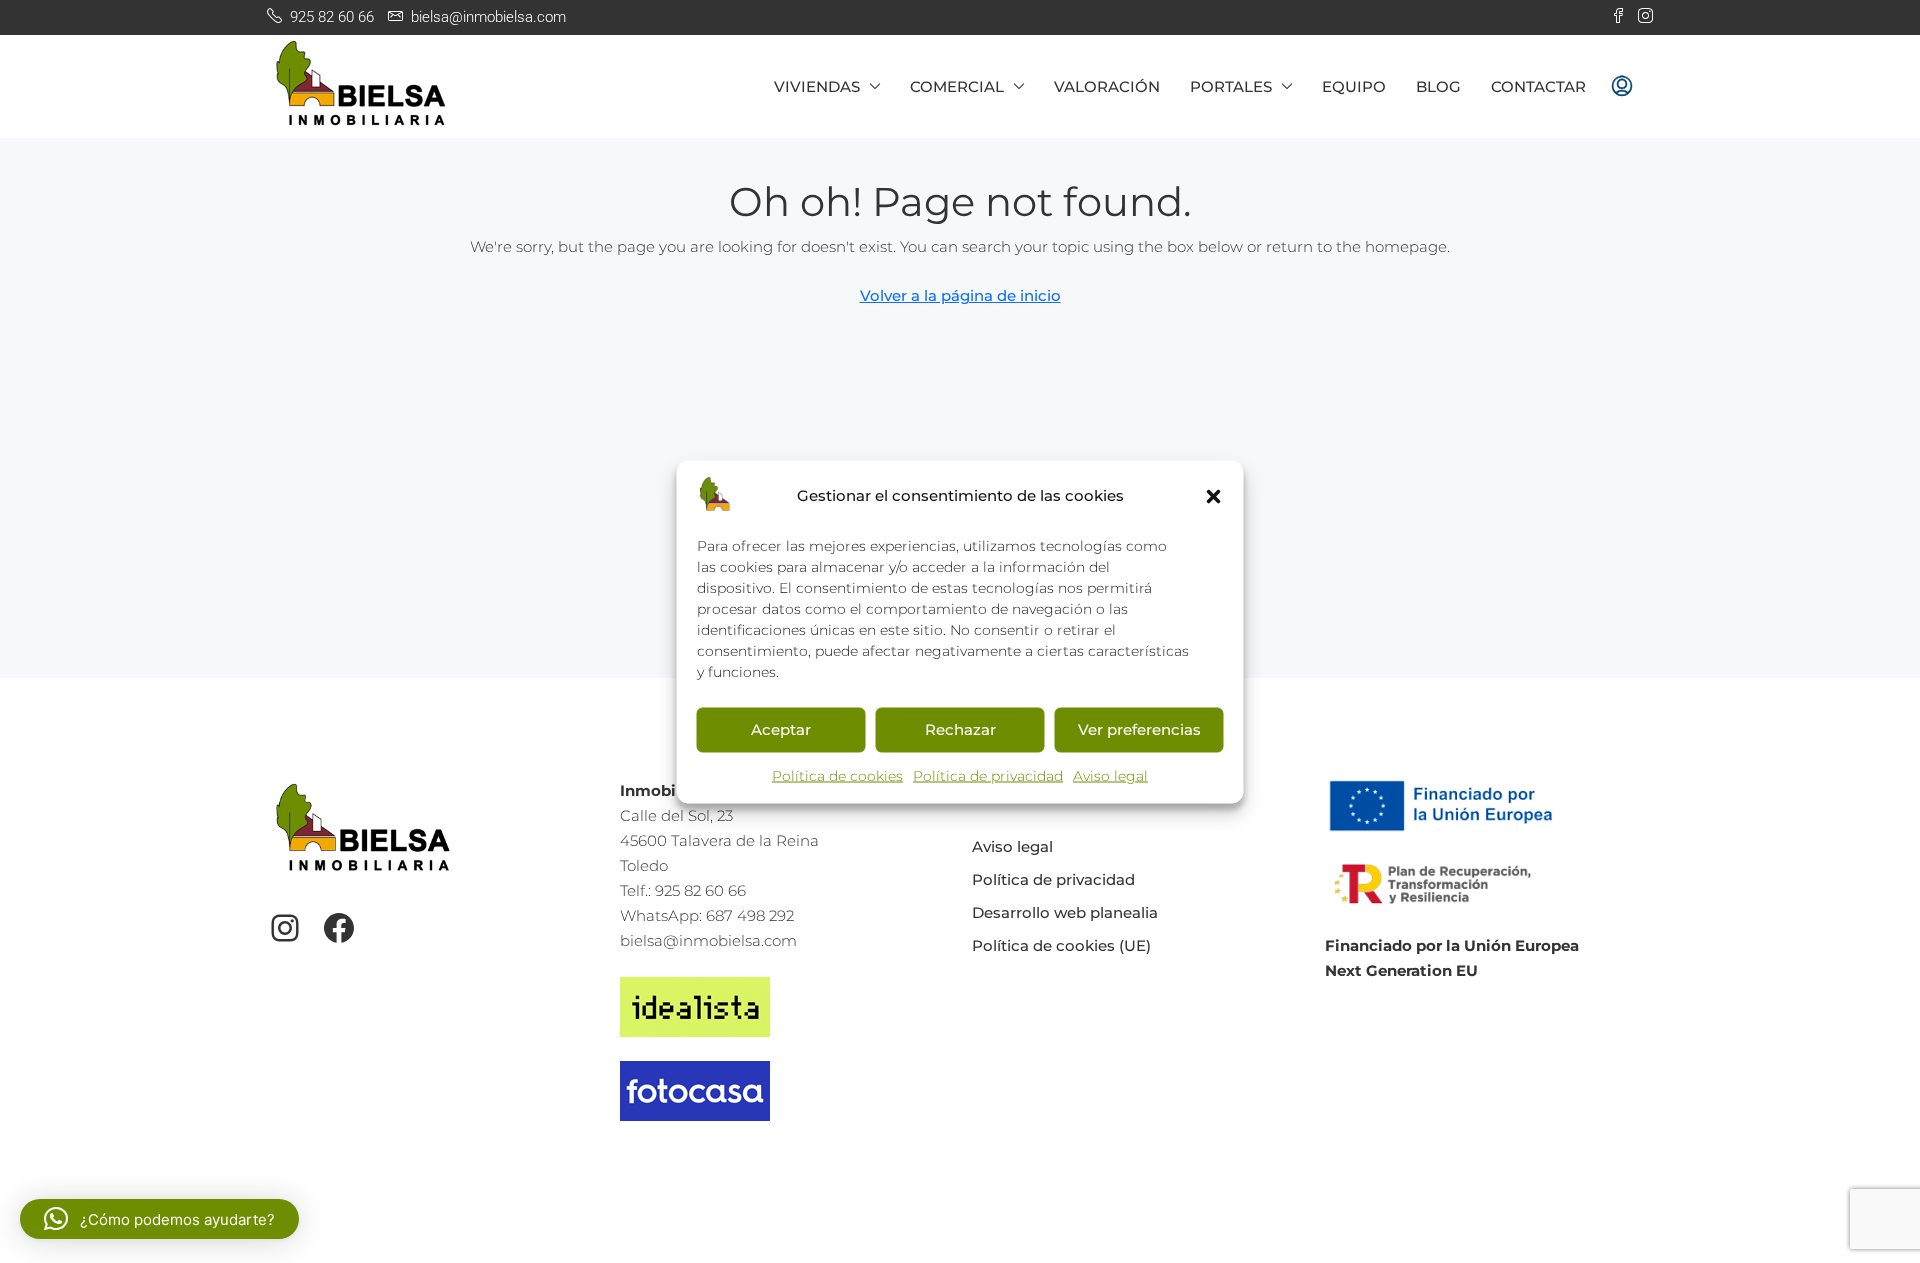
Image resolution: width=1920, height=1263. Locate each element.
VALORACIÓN (1107, 86)
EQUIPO (1354, 86)
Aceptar (781, 729)
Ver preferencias (1139, 729)
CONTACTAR (1538, 86)
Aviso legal (1110, 775)
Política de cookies (837, 775)
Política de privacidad (988, 775)
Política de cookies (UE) (1061, 945)
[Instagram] (285, 928)
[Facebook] (339, 928)
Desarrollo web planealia (1065, 912)
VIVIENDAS (817, 86)
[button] (1214, 495)
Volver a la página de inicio (960, 295)
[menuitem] (1622, 87)
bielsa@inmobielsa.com (708, 940)
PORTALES (1231, 86)
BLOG (1438, 86)
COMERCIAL (957, 86)
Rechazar (960, 729)
